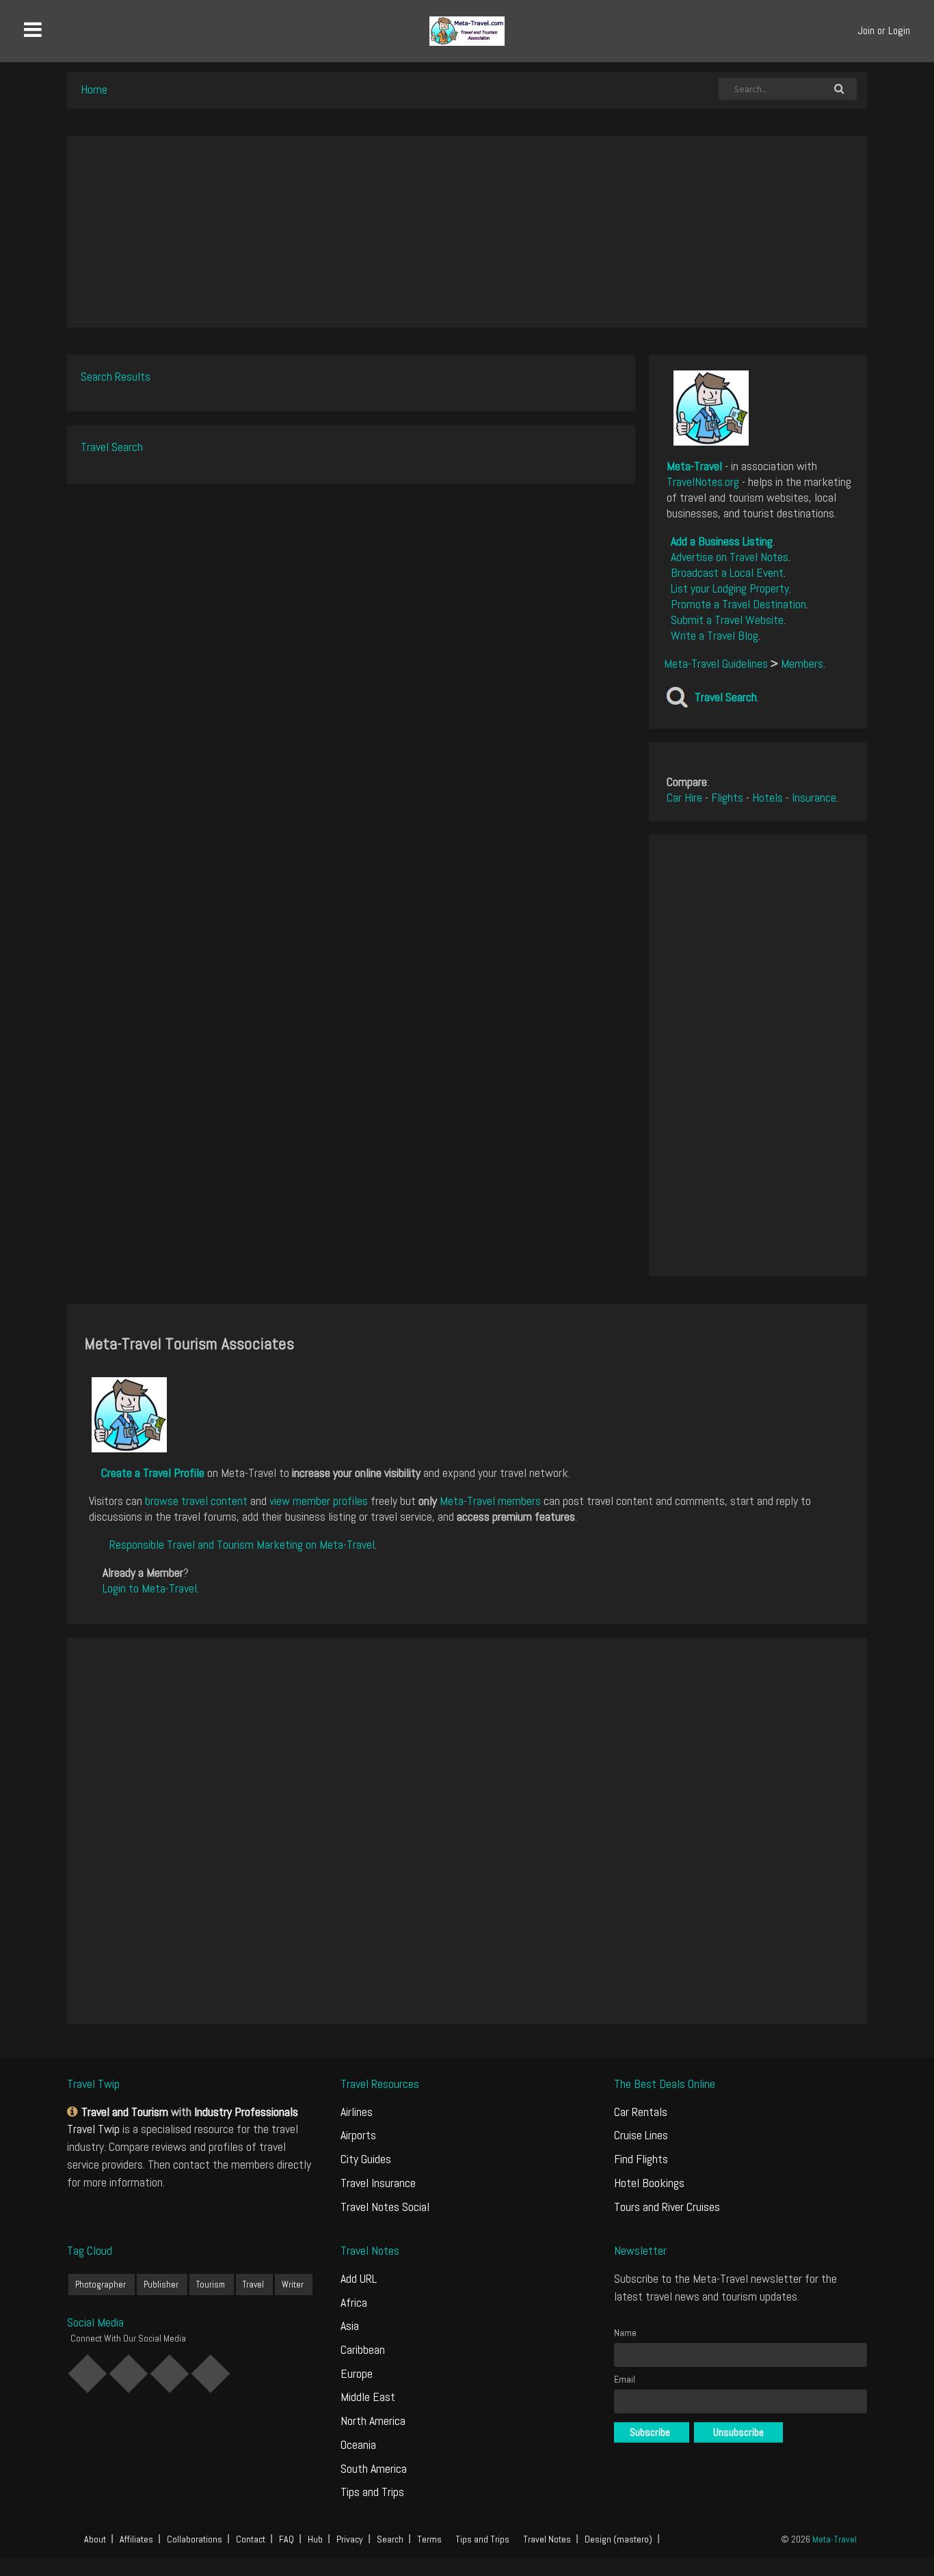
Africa (354, 2302)
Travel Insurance (378, 2183)
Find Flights (641, 2159)
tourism (211, 2284)
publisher (161, 2284)
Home (94, 89)
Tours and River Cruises (667, 2207)
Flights (727, 797)
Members (802, 663)
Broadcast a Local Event (727, 572)
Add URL (359, 2278)
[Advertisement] (467, 232)
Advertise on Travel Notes (730, 557)
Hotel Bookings (649, 2183)
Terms (429, 2539)
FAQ (286, 2539)
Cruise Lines (641, 2135)
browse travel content (196, 1501)
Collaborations (195, 2539)
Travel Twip (93, 2129)
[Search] (839, 89)
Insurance (814, 797)
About (95, 2539)
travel (253, 2284)
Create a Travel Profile (153, 1473)
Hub (315, 2539)
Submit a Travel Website (727, 620)
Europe (357, 2373)
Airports (358, 2135)
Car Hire (684, 797)
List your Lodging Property (730, 588)
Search (390, 2539)
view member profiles (319, 1501)
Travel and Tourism (125, 2112)
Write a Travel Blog (715, 635)
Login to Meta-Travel (150, 1588)
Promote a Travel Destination (738, 604)
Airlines (357, 2112)
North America (373, 2421)
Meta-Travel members (490, 1501)
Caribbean (363, 2349)
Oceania (358, 2444)
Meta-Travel (694, 466)
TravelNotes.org (703, 482)
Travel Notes (547, 2539)
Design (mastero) (618, 2539)
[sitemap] (74, 2112)
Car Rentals (641, 2112)
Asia (350, 2326)
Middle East (368, 2397)
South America (374, 2468)
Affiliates (136, 2539)
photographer (101, 2284)
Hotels (768, 797)
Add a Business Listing (722, 541)
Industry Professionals (246, 2112)
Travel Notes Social (385, 2207)
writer (293, 2284)
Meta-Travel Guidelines (716, 663)
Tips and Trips (372, 2492)
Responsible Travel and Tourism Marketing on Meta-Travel (242, 1544)
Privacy (350, 2539)
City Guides (366, 2159)
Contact (251, 2539)
